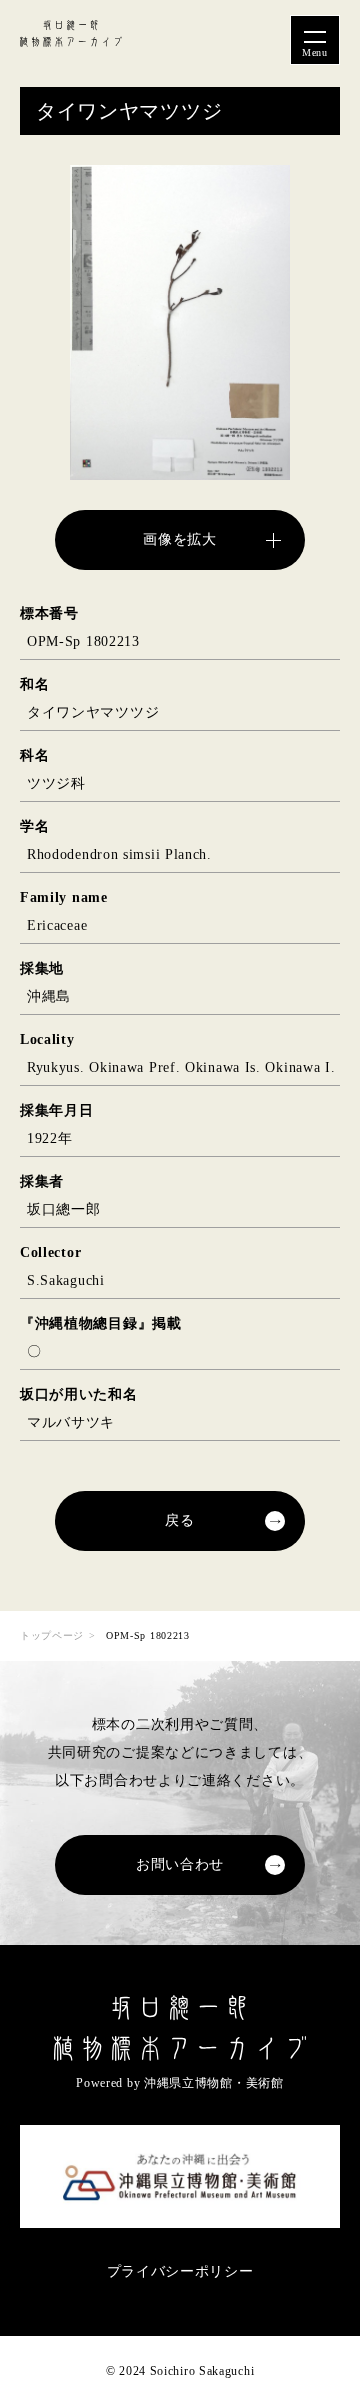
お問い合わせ (180, 1864)
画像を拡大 (180, 539)
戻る (179, 1520)
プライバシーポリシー (180, 2271)
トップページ (52, 1635)
